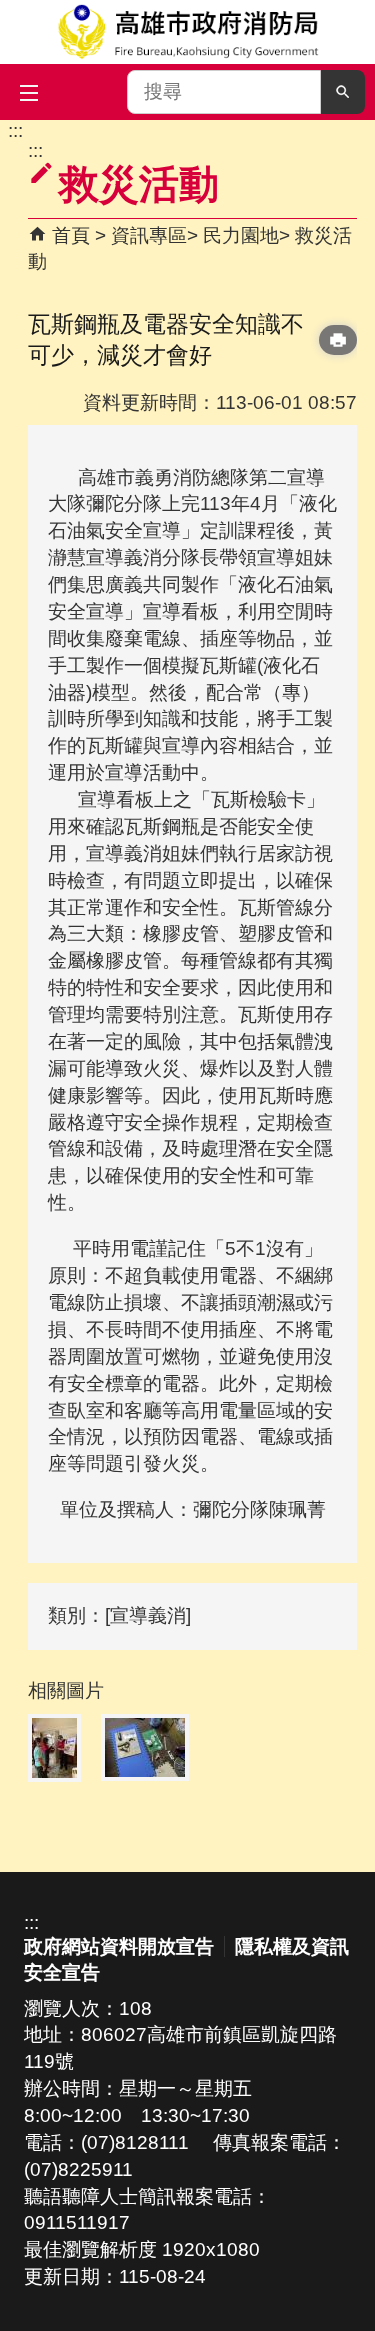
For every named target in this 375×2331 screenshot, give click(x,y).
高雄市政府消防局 (187, 32)
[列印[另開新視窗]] (338, 340)
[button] (343, 92)
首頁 (71, 235)
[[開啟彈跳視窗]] (54, 1748)
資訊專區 (149, 235)
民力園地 (241, 235)
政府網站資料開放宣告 (119, 1946)
